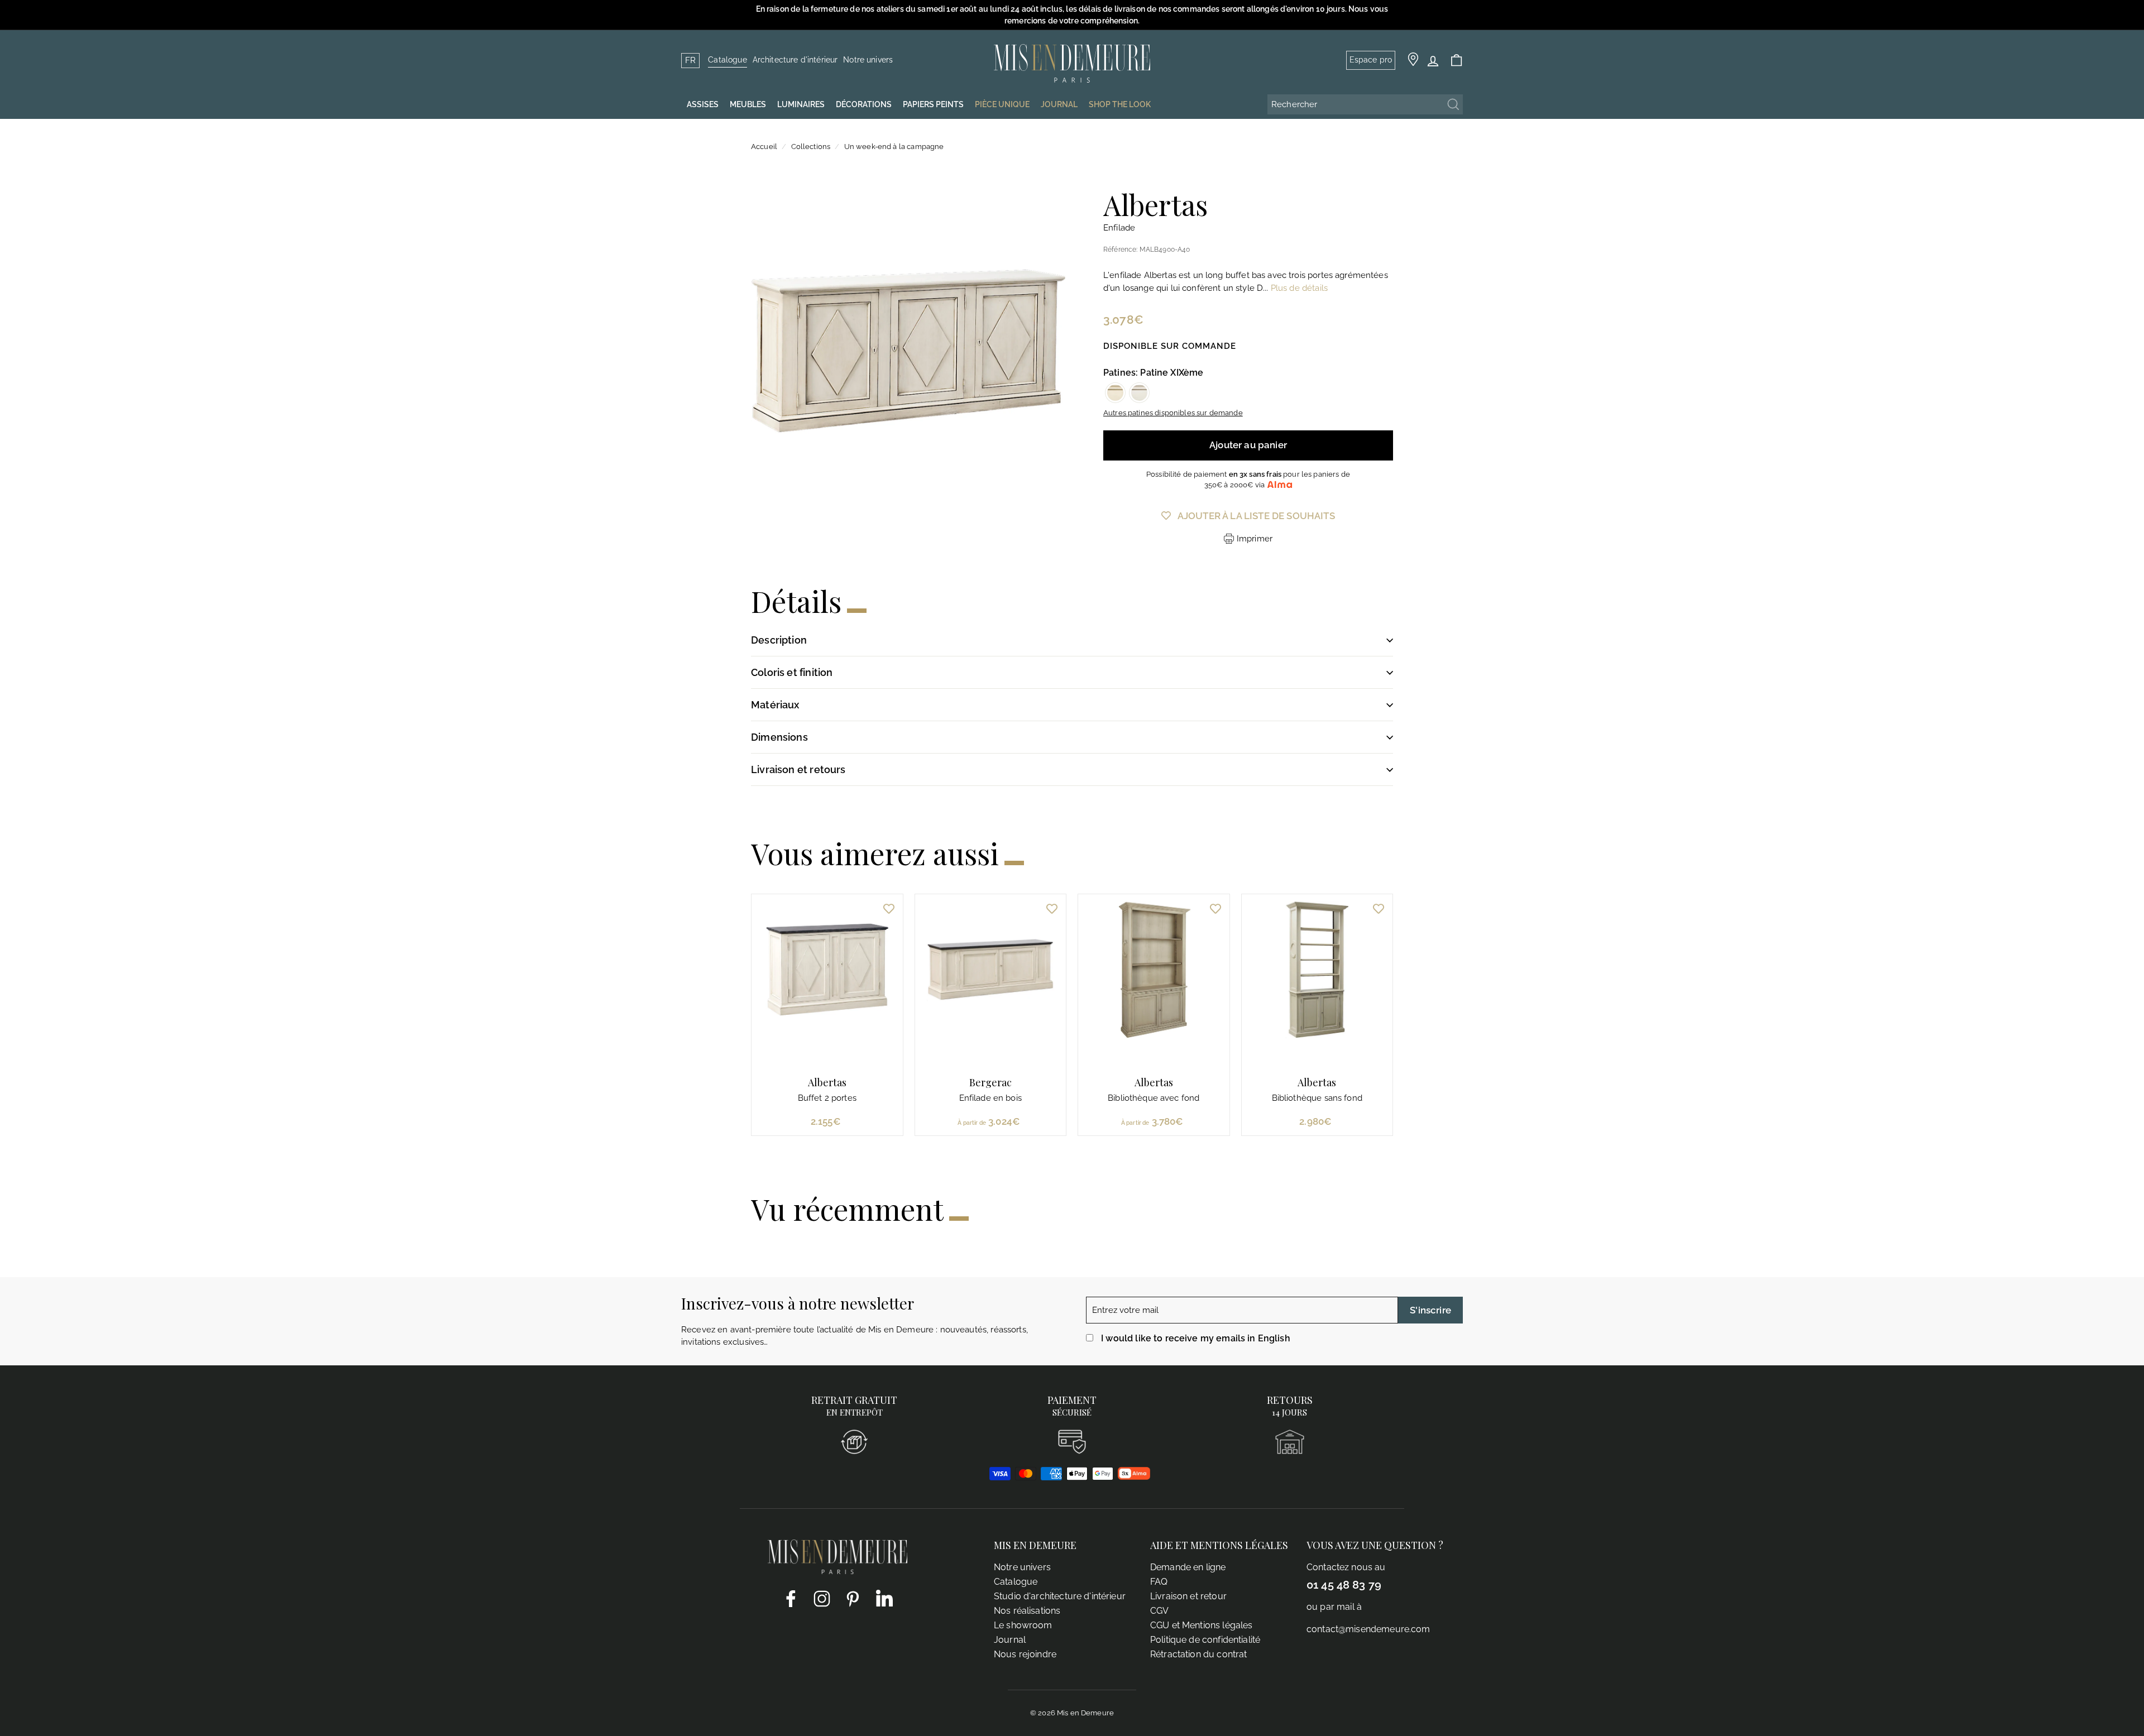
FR (690, 60)
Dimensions (779, 737)
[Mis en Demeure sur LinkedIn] (884, 1596)
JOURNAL (1059, 104)
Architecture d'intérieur (795, 60)
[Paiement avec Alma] (1134, 1477)
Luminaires (801, 104)
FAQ (1159, 1582)
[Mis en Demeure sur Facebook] (791, 1598)
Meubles (748, 104)
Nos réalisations (1027, 1611)
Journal (1010, 1640)
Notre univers (868, 60)
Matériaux (775, 705)
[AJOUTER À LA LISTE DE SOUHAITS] (889, 908)
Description (779, 640)
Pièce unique (1002, 104)
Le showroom (1023, 1625)
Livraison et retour (1188, 1596)
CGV (1159, 1611)
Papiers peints (933, 104)
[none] (1115, 393)
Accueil (764, 147)
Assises (703, 104)
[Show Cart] (1456, 61)
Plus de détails (1299, 288)
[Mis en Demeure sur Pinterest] (853, 1598)
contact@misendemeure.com (1368, 1629)
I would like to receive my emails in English (1196, 1338)
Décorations (864, 104)
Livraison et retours (798, 769)
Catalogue (727, 60)
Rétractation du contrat (1198, 1654)
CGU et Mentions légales (1201, 1625)
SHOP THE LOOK (1120, 104)
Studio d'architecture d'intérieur (1060, 1596)
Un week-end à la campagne (894, 147)
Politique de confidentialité (1205, 1640)
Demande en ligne (1188, 1567)
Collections (811, 147)
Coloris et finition (792, 672)
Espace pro (1371, 60)
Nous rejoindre (1025, 1654)
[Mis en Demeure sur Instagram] (822, 1598)
